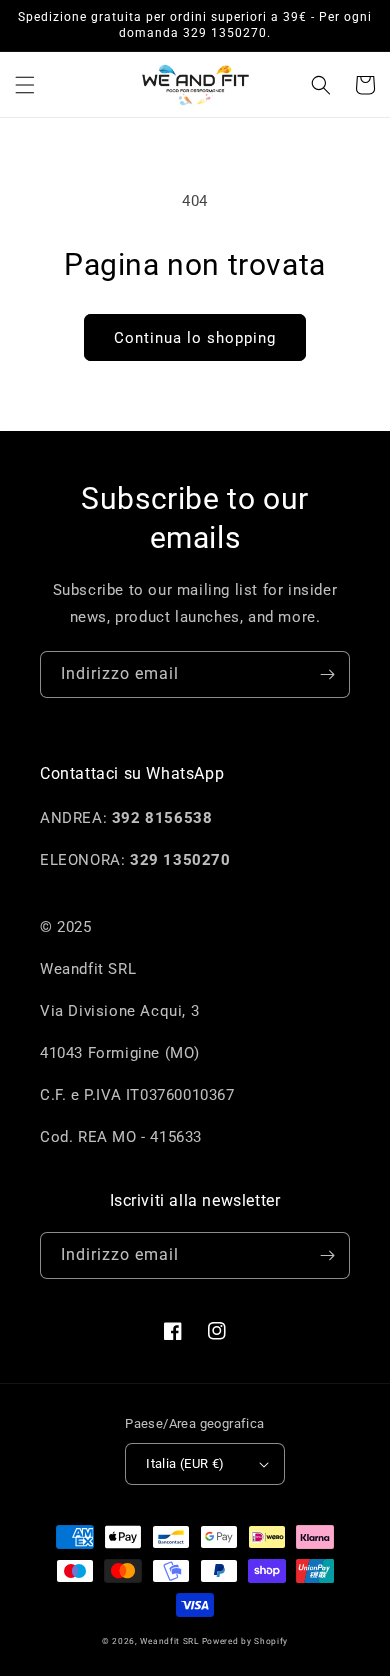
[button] (25, 85)
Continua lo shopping (195, 338)
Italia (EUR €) (185, 1463)
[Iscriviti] (327, 674)
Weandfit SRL (169, 1641)
